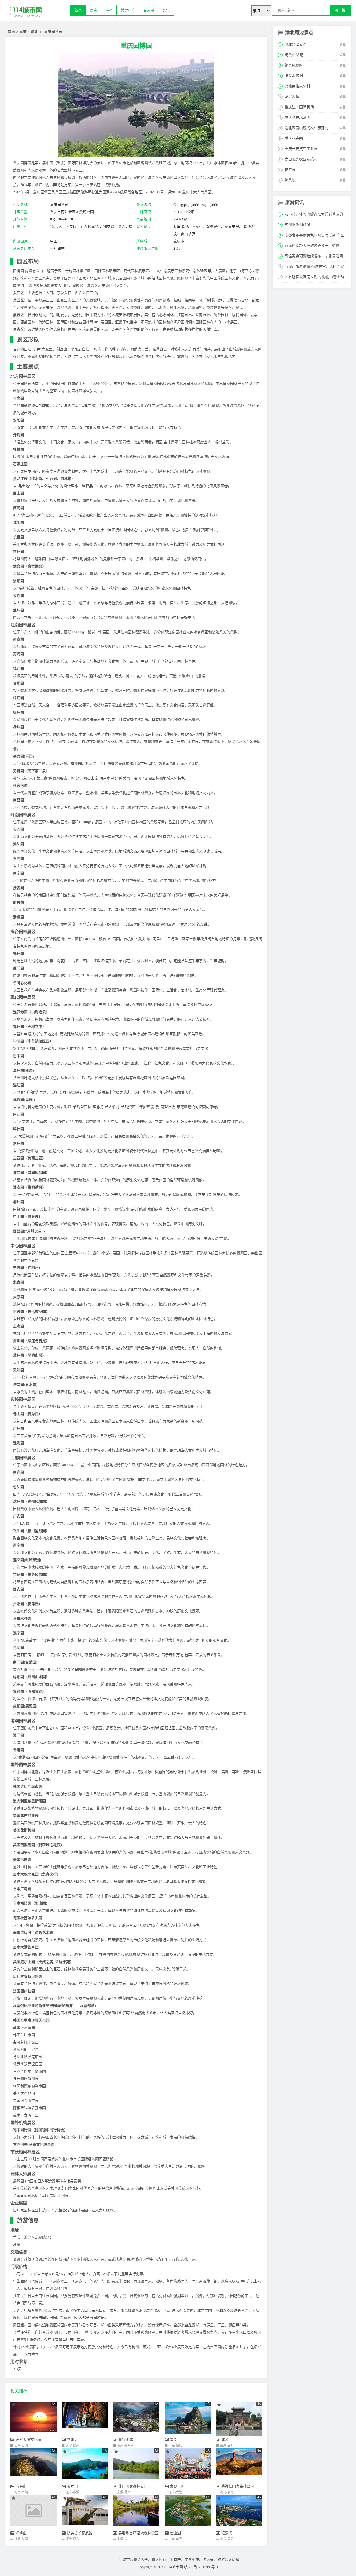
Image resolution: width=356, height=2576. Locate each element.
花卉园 (290, 170)
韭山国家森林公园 (133, 2486)
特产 (109, 10)
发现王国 (177, 2486)
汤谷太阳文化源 (28, 2440)
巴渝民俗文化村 (297, 86)
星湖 (174, 2440)
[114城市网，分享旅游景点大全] (38, 13)
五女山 (72, 2486)
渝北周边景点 (299, 33)
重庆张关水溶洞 (297, 118)
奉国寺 (72, 2440)
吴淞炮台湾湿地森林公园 (138, 2533)
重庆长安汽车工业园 (301, 149)
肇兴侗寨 (126, 2440)
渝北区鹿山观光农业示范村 (306, 128)
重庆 (23, 32)
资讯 (166, 10)
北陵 (225, 2440)
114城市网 (175, 2567)
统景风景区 (294, 65)
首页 (78, 10)
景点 (94, 10)
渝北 (34, 32)
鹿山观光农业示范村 (301, 159)
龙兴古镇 (292, 97)
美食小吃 (128, 10)
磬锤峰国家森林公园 (238, 2486)
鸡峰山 (21, 2533)
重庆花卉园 (294, 138)
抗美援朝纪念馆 (80, 2533)
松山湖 (175, 2533)
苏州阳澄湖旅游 (297, 225)
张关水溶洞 (294, 76)
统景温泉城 (294, 55)
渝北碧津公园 (296, 44)
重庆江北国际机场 (299, 107)
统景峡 (290, 180)
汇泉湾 (227, 2533)
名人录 (149, 10)
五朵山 (21, 2486)
